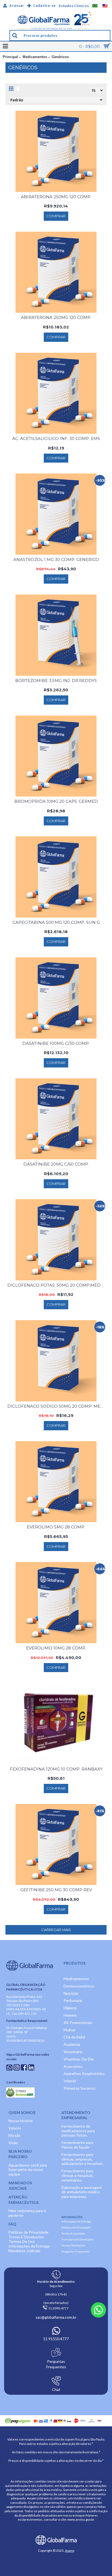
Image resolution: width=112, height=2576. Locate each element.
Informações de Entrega (29, 2246)
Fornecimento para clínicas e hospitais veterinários (77, 2175)
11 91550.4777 (56, 2339)
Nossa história (21, 2121)
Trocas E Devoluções (26, 2237)
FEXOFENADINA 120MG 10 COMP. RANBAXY (56, 1769)
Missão (14, 2135)
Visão (13, 2143)
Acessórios (73, 2066)
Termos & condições (73, 2233)
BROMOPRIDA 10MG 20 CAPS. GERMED (56, 801)
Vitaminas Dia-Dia (79, 2059)
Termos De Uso (22, 2241)
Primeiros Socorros (80, 2088)
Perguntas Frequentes (76, 2251)
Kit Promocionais (78, 2023)
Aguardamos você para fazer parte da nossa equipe (28, 2170)
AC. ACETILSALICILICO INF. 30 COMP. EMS (56, 438)
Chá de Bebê (74, 2037)
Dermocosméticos (79, 1986)
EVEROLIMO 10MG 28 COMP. (56, 1648)
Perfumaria (73, 2000)
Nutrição (71, 1993)
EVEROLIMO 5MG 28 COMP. (56, 1527)
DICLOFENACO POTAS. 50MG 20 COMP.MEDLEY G (57, 1285)
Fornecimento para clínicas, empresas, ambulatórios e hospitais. (83, 2159)
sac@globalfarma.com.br (56, 2317)
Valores (15, 2128)
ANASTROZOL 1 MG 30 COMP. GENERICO (56, 559)
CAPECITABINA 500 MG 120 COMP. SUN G (56, 922)
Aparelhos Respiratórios (84, 2073)
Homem (70, 2015)
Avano (70, 2551)
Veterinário (73, 2052)
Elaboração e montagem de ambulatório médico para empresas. (82, 2192)
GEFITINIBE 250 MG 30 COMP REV (56, 1890)
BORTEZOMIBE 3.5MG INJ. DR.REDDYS (56, 681)
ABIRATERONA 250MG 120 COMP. (56, 197)
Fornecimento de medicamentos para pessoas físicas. (78, 2131)
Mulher (70, 2030)
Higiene (70, 2008)
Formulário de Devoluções (77, 2239)
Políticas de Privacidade (28, 2232)
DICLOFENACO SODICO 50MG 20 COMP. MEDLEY (57, 1406)
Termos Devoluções (73, 2245)
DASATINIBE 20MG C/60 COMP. (56, 1164)
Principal (10, 57)
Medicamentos (35, 57)
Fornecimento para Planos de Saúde (77, 2145)
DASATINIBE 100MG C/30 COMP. (56, 1043)
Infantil (70, 2081)
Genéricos (60, 57)
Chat (56, 2389)
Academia (72, 2044)
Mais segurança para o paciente (27, 2213)
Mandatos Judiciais (24, 2251)
